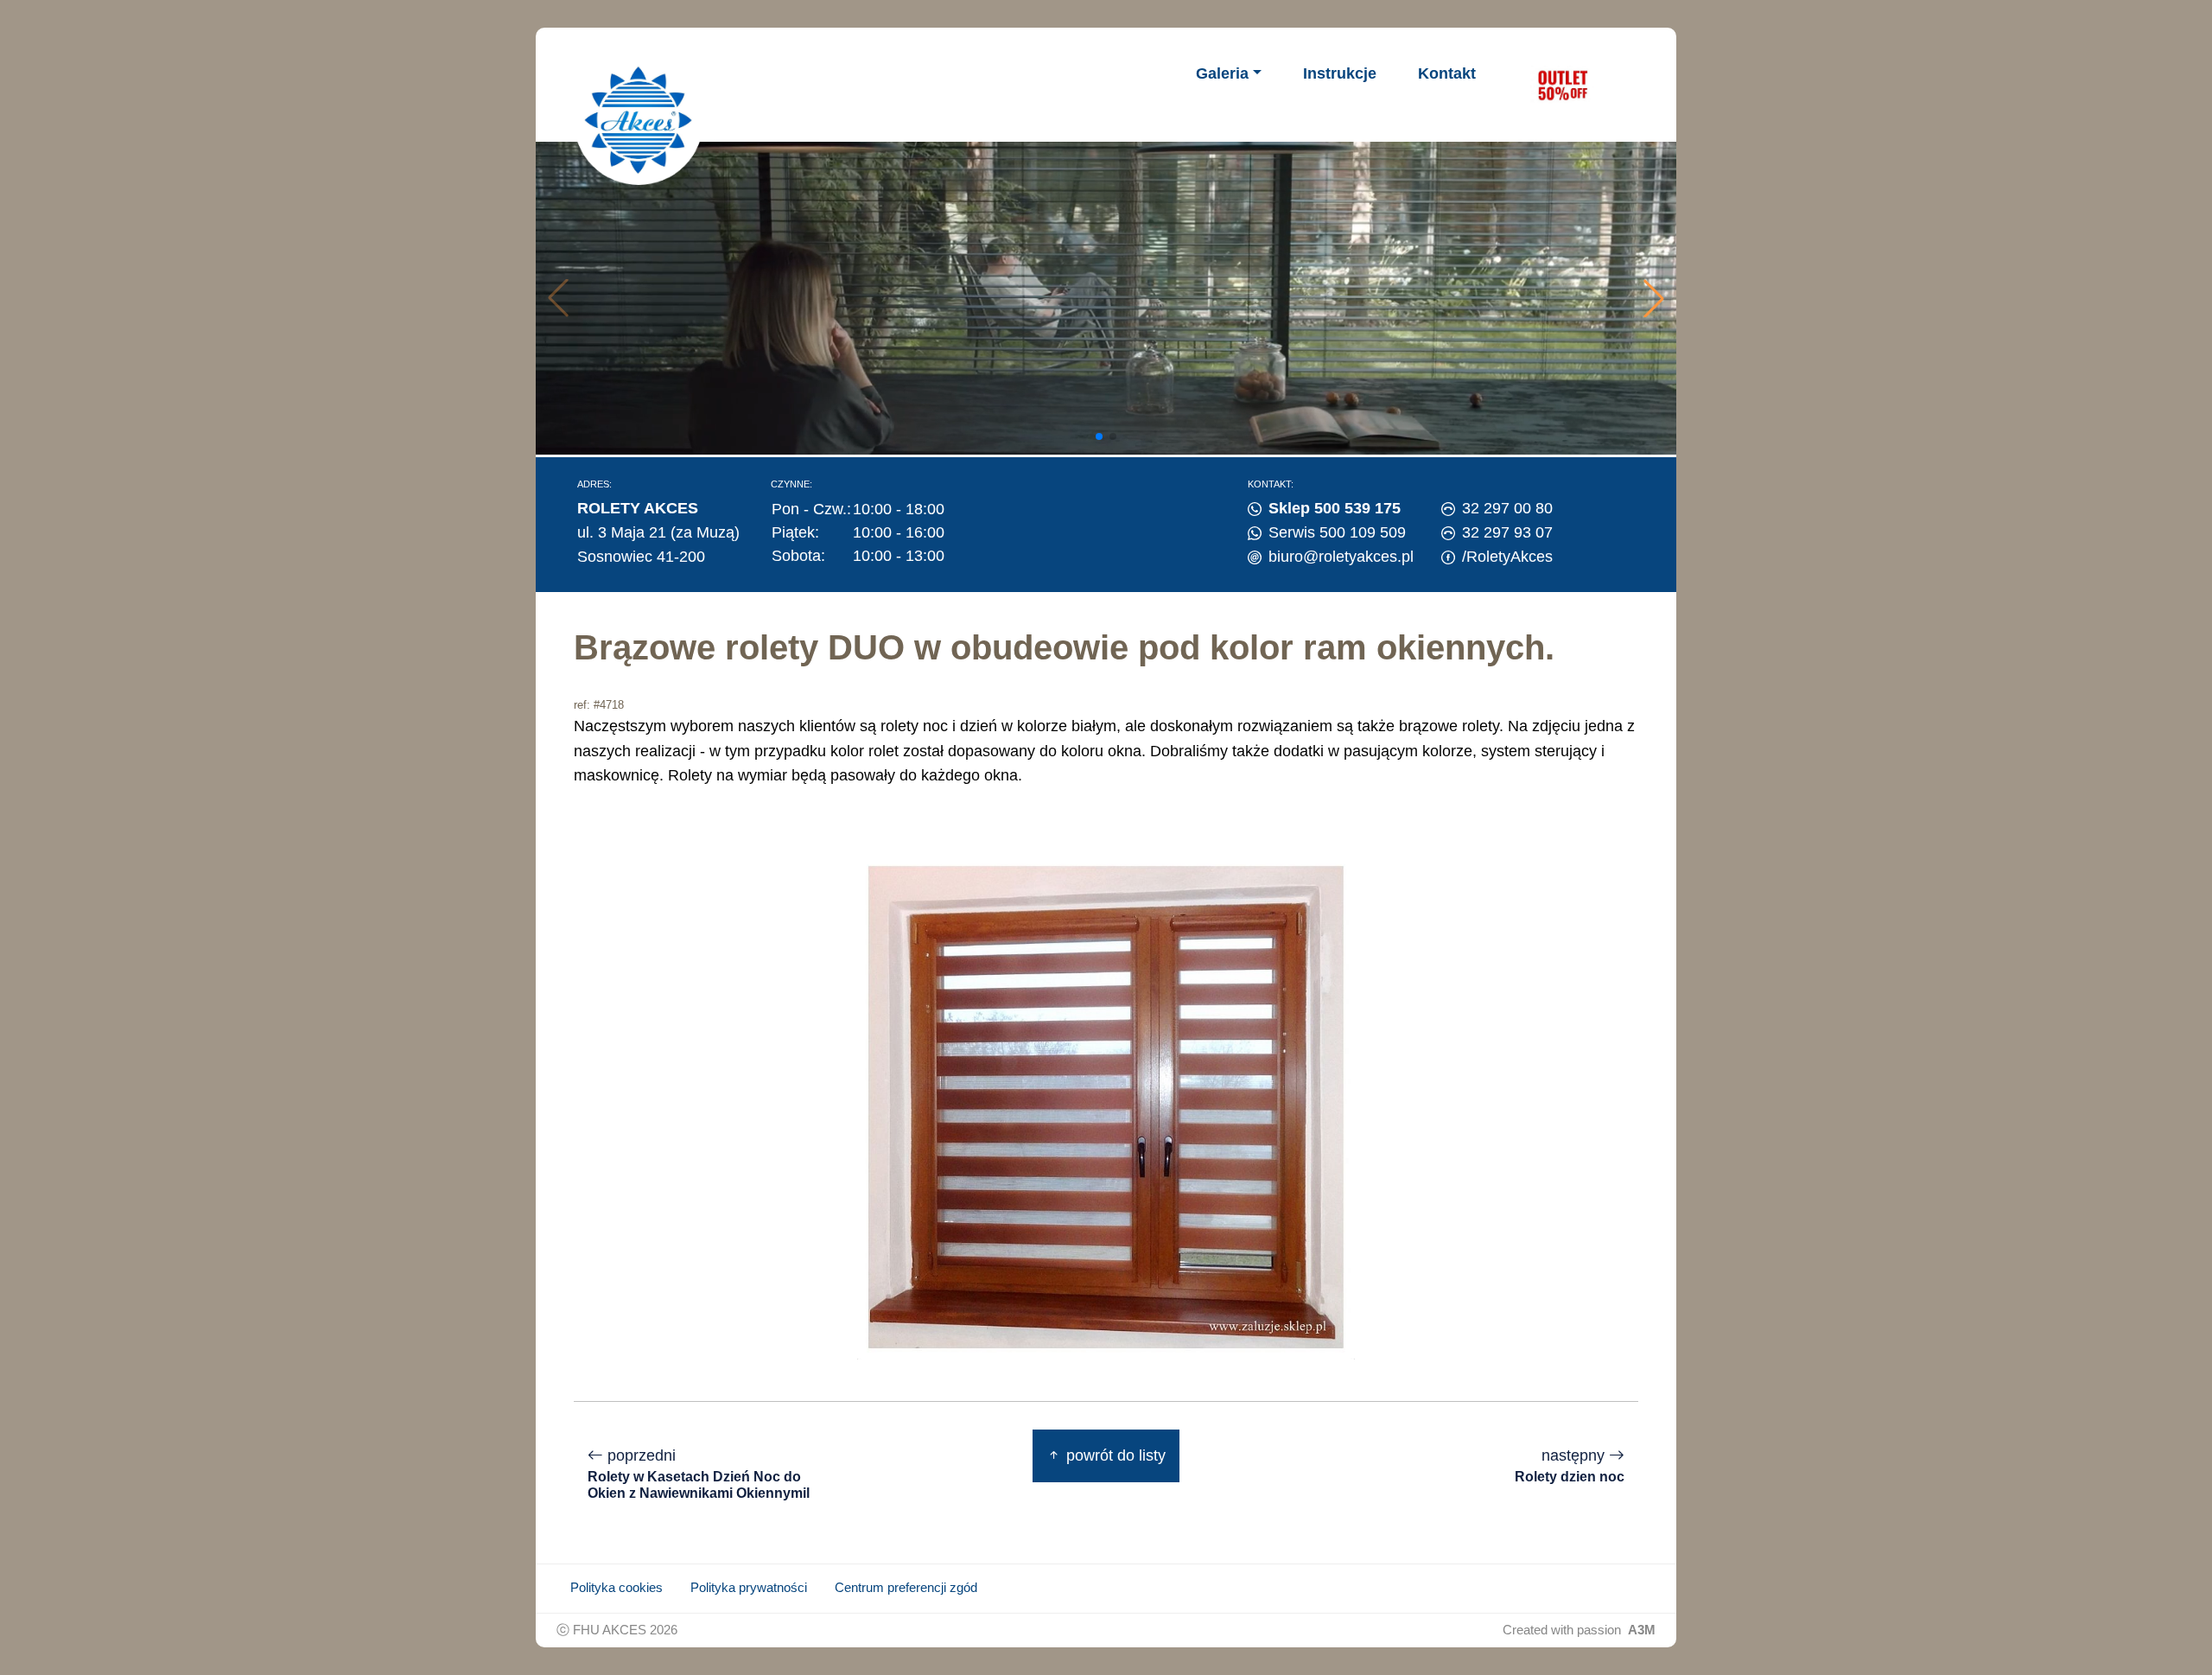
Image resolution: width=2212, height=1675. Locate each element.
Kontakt (1447, 73)
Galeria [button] (1222, 73)
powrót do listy (1114, 1455)
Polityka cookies (617, 1588)
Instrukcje (1340, 73)
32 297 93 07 (1507, 532)
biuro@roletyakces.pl (1341, 557)
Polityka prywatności (749, 1588)
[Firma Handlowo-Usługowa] (639, 120)
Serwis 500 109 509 (1337, 532)
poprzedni (699, 1474)
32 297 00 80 (1507, 508)
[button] (1654, 298)
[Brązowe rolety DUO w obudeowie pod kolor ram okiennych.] (1106, 1106)
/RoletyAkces (1507, 557)
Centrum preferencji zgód (906, 1588)
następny (1570, 1465)
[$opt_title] (1562, 85)
